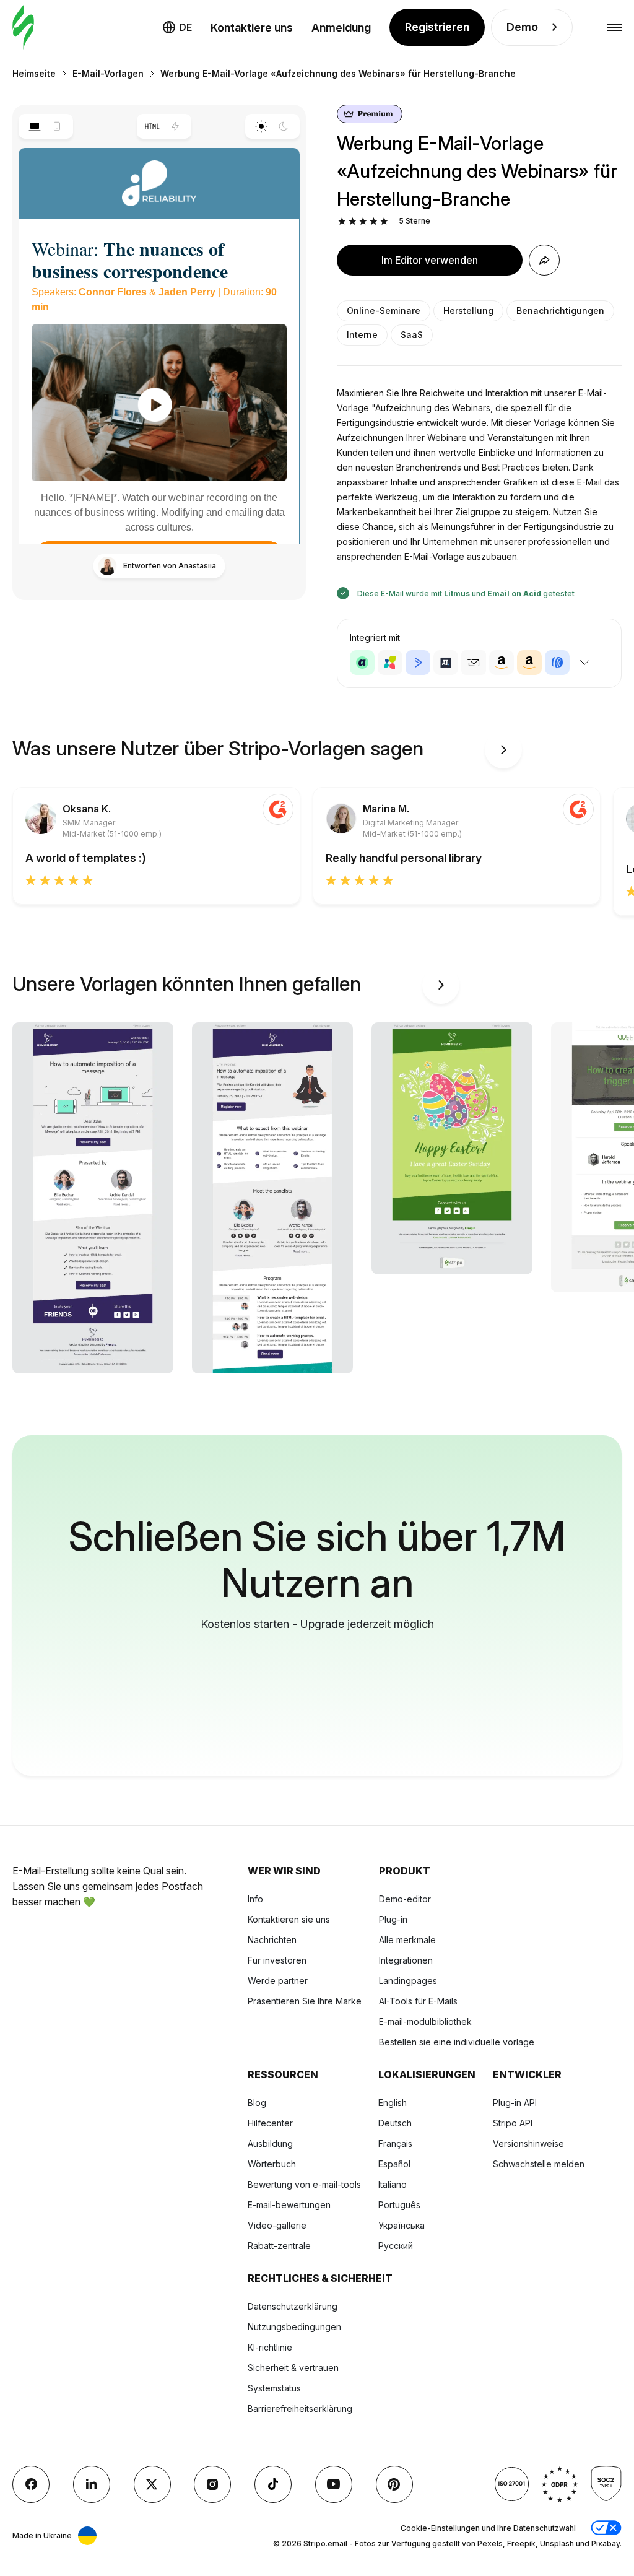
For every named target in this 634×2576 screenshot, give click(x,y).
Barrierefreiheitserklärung (300, 2408)
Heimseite (34, 73)
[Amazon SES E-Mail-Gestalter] (529, 663)
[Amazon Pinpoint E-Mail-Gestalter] (502, 663)
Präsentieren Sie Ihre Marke (305, 2001)
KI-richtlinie (270, 2347)
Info (255, 1899)
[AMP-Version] (176, 126)
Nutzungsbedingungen (294, 2327)
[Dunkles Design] (284, 126)
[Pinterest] (394, 2484)
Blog (257, 2103)
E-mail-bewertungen (289, 2205)
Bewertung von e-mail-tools (304, 2184)
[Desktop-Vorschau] (34, 126)
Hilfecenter (270, 2123)
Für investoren (277, 1960)
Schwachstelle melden (539, 2164)
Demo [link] (522, 27)
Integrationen (406, 1960)
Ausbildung (270, 2143)
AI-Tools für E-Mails (418, 2001)
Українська (402, 2225)
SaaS (412, 335)
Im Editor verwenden (430, 260)
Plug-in (393, 1919)
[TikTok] (273, 2484)
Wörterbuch (272, 2164)
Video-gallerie (277, 2225)
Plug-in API (515, 2103)
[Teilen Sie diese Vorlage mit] (544, 260)
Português (399, 2205)
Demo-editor (405, 1899)
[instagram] (212, 2484)
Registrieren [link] (437, 27)
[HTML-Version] (153, 126)
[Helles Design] (261, 126)
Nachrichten (272, 1940)
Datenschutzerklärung (293, 2306)
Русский (396, 2246)
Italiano (393, 2184)
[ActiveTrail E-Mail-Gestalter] (446, 663)
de (185, 27)
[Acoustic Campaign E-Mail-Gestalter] (362, 663)
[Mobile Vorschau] (57, 126)
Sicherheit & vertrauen (293, 2368)
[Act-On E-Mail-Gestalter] (390, 663)
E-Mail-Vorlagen (108, 73)
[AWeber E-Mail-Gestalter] (557, 663)
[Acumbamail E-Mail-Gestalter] (474, 663)
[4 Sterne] (374, 221)
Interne (362, 335)
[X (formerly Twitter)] (152, 2484)
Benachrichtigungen (560, 311)
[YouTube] (334, 2484)
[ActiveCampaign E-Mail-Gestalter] (418, 663)
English (393, 2103)
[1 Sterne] (342, 221)
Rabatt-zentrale (279, 2246)
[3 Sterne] (363, 221)
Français (395, 2143)
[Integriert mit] (584, 663)
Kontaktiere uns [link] (252, 28)
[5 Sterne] (384, 221)
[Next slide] (503, 750)
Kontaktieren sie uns (289, 1919)
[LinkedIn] (92, 2484)
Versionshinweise (528, 2143)
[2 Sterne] (353, 221)
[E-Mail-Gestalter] (23, 28)
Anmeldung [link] (341, 28)
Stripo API (513, 2123)
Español (394, 2164)
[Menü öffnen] (614, 28)
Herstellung (468, 311)
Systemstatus (274, 2388)
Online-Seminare (384, 311)
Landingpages (408, 1981)
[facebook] (31, 2484)
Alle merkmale (407, 1940)
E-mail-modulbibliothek (425, 2021)
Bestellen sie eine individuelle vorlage (457, 2042)
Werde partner (278, 1981)
